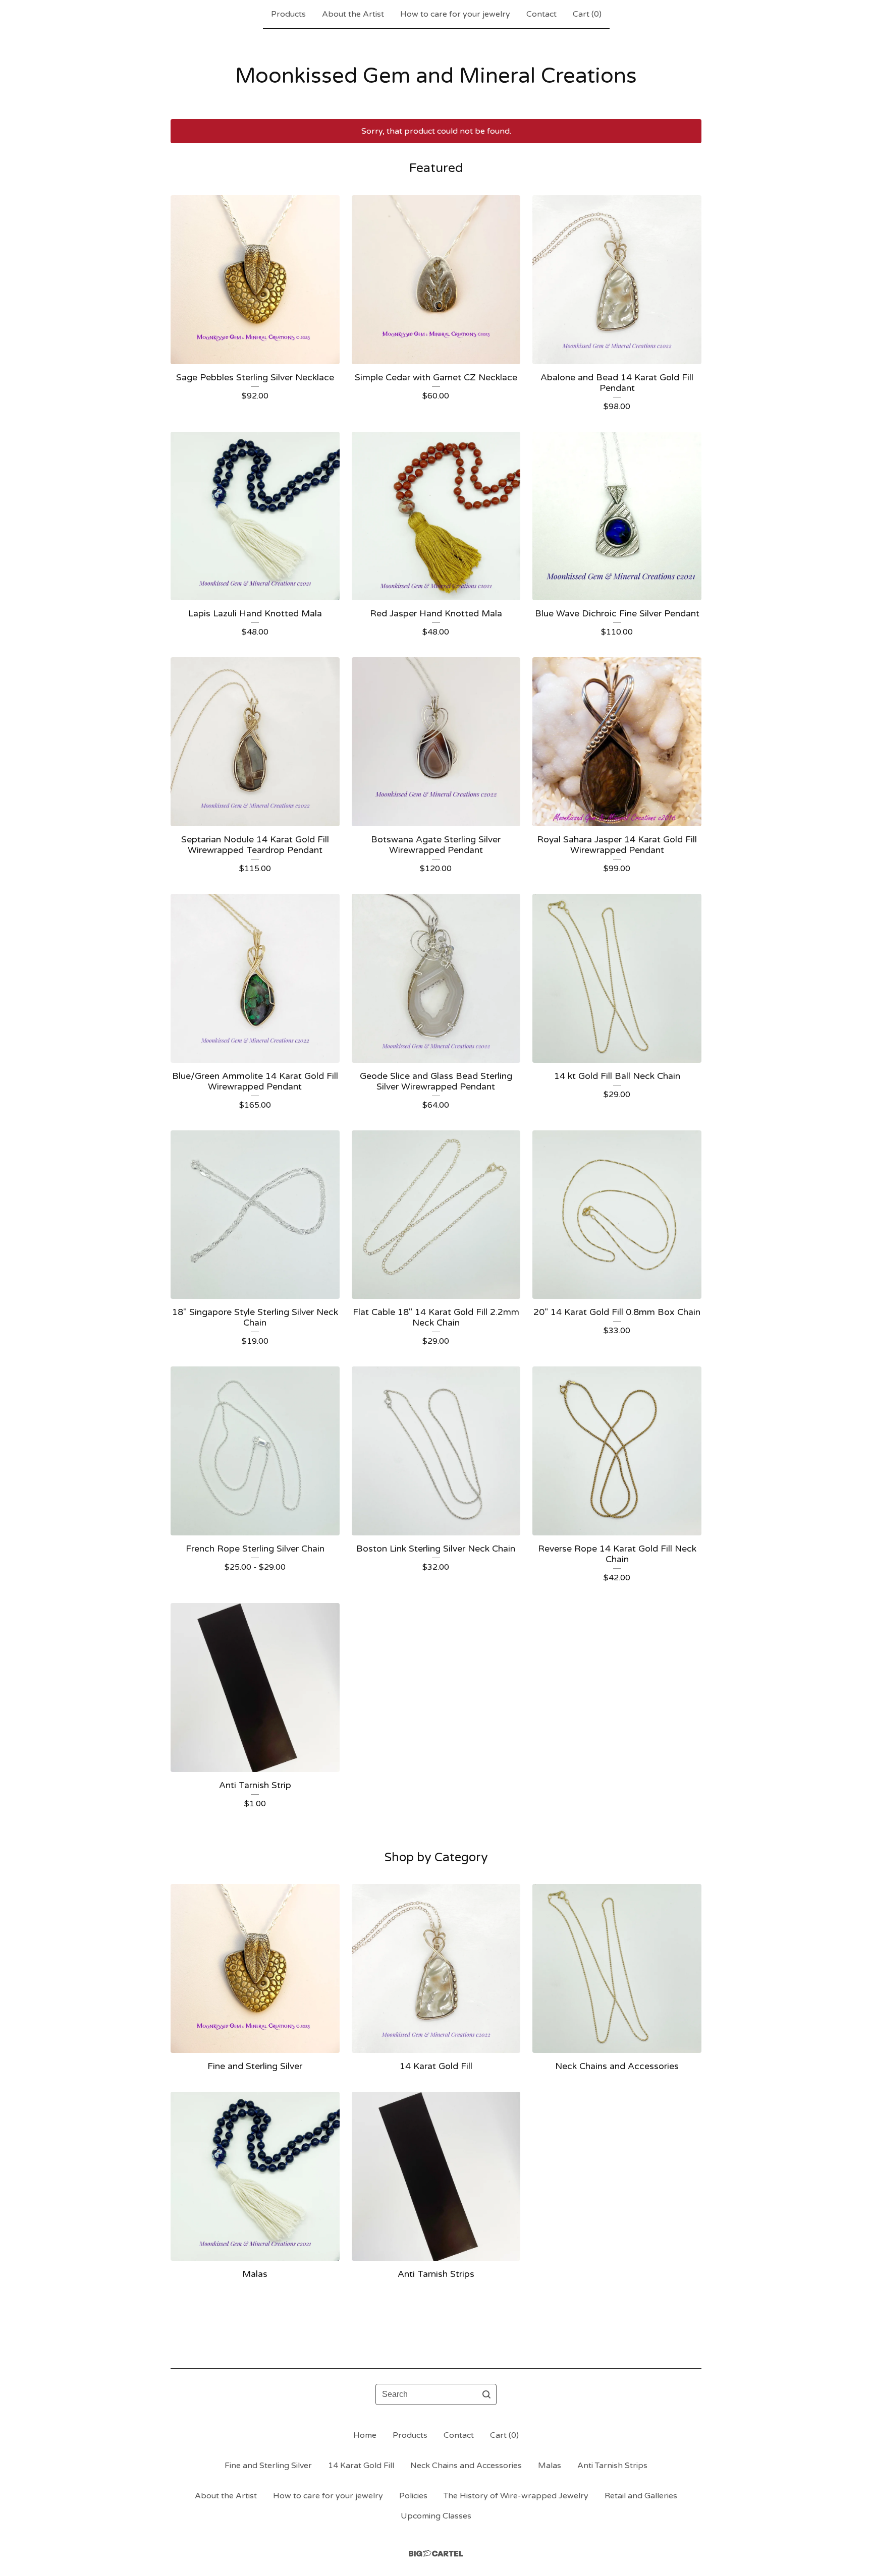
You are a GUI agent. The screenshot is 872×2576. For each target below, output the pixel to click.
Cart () (587, 14)
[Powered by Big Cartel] (436, 2554)
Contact (541, 14)
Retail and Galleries (641, 2496)
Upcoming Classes (436, 2516)
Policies (413, 2496)
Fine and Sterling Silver (268, 2466)
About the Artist (353, 14)
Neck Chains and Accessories (466, 2466)
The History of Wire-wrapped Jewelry (516, 2496)
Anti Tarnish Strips (612, 2466)
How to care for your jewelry (455, 14)
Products (288, 14)
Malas (550, 2466)
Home (365, 2435)
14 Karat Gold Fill (361, 2466)
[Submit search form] (486, 2394)
